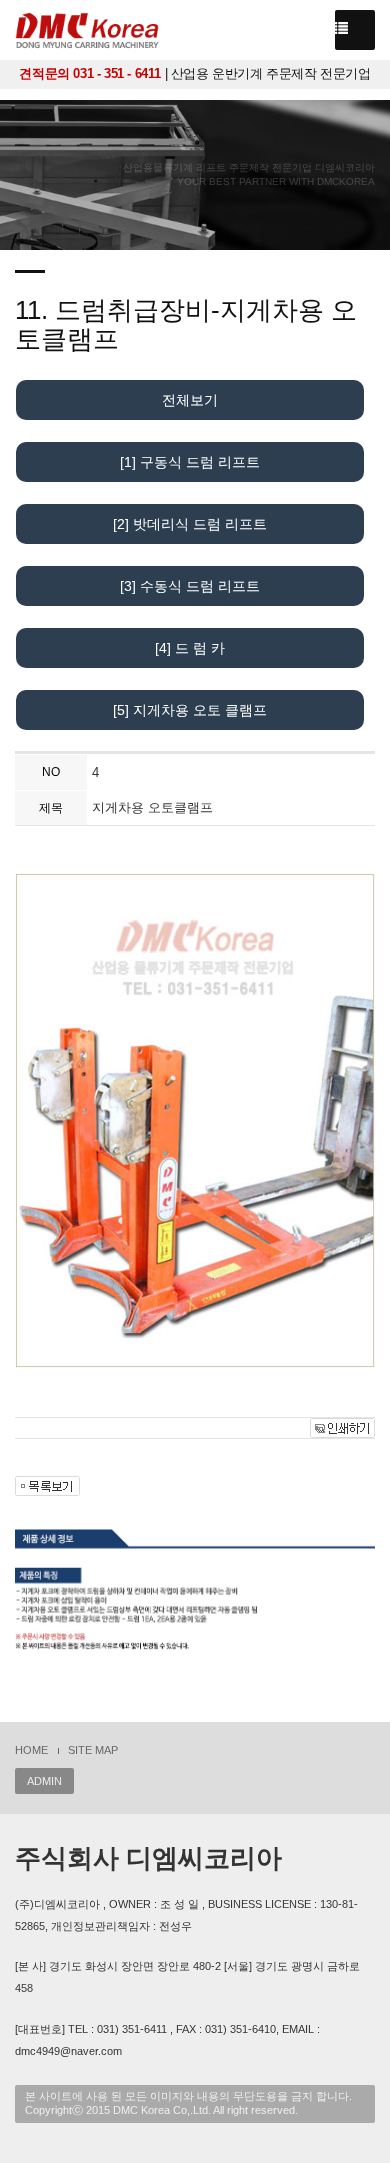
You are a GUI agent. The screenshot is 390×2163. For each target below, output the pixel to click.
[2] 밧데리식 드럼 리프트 (190, 524)
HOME (31, 1750)
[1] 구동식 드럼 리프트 (190, 462)
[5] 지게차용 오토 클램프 (190, 710)
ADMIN (44, 1781)
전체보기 (190, 400)
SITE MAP (93, 1750)
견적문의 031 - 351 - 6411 (90, 73)
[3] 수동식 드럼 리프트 (190, 586)
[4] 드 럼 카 (190, 648)
